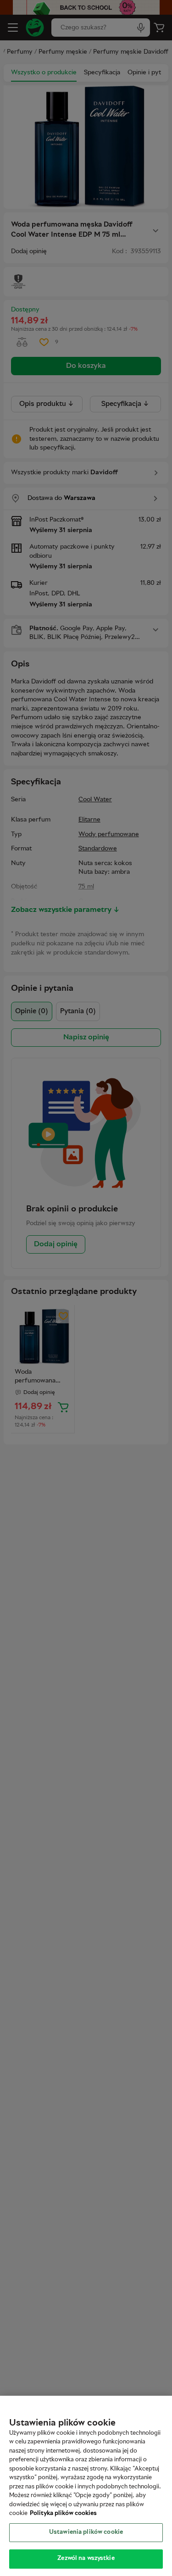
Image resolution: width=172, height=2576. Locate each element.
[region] (86, 2486)
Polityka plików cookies (63, 2514)
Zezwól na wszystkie (86, 2559)
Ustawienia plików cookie (86, 2532)
